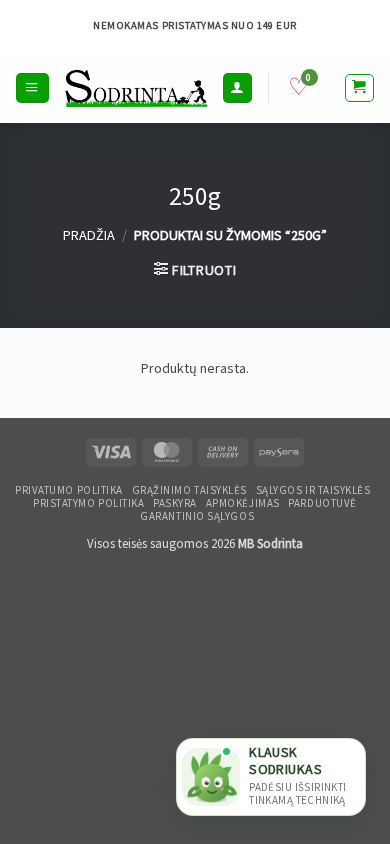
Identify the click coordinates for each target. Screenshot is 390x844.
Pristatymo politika (88, 504)
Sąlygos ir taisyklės (313, 491)
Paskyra (175, 504)
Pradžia (89, 235)
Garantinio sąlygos (197, 517)
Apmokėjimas (243, 504)
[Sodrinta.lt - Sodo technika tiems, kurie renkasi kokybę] (136, 87)
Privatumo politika (69, 491)
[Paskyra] (237, 87)
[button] (32, 87)
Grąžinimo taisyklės (189, 491)
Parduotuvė (322, 504)
